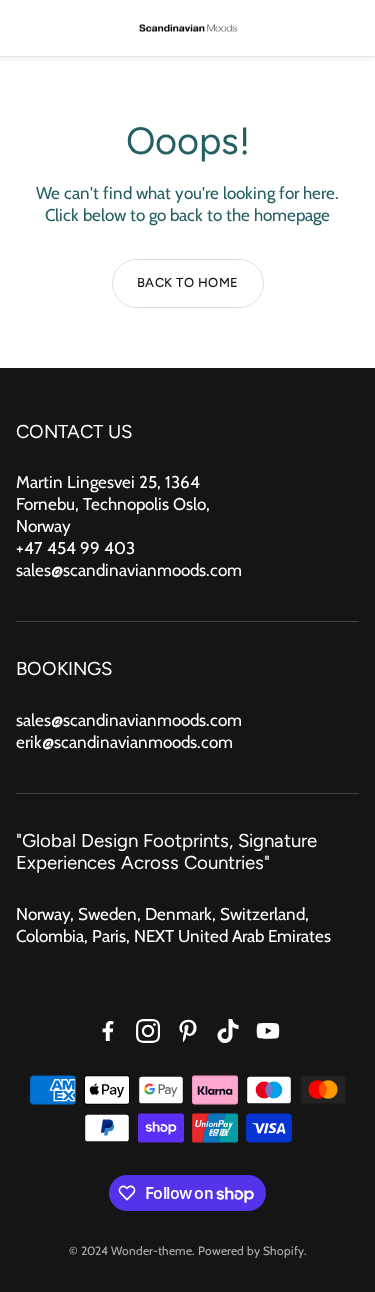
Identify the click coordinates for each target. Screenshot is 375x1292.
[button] (29, 28)
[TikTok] (228, 1031)
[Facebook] (108, 1031)
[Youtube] (268, 1031)
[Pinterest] (188, 1031)
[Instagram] (148, 1031)
